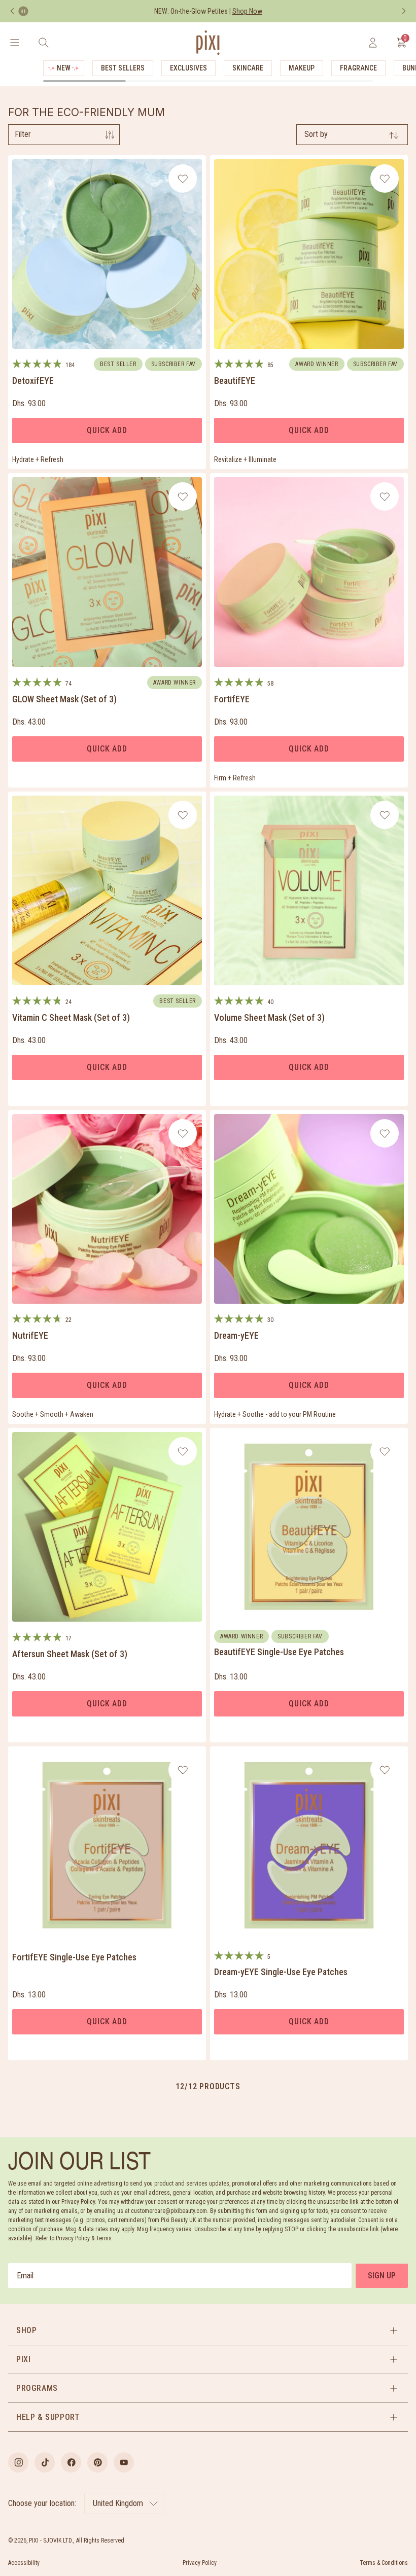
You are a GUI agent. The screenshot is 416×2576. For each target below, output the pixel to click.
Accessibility (24, 2563)
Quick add (107, 430)
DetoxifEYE (33, 381)
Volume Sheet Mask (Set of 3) (269, 1017)
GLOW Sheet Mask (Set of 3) (64, 699)
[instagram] (18, 2462)
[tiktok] (45, 2462)
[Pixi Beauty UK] (208, 43)
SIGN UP (382, 2276)
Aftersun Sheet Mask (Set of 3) (70, 1654)
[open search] (43, 43)
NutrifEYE (30, 1335)
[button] (208, 2331)
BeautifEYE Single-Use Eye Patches (279, 1652)
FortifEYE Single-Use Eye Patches (74, 1957)
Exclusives (188, 68)
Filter (23, 134)
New (64, 68)
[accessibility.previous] (12, 11)
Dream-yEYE (236, 1335)
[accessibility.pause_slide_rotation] (23, 11)
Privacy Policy (200, 2563)
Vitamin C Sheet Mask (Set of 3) (71, 1017)
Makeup (302, 68)
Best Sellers (123, 68)
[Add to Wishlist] (183, 178)
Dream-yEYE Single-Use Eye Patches (281, 1972)
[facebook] (71, 2462)
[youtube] (124, 2462)
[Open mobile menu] (14, 43)
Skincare (248, 68)
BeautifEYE (235, 381)
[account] (373, 43)
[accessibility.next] (404, 11)
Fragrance (358, 68)
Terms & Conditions (384, 2563)
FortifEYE (232, 699)
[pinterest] (97, 2462)
